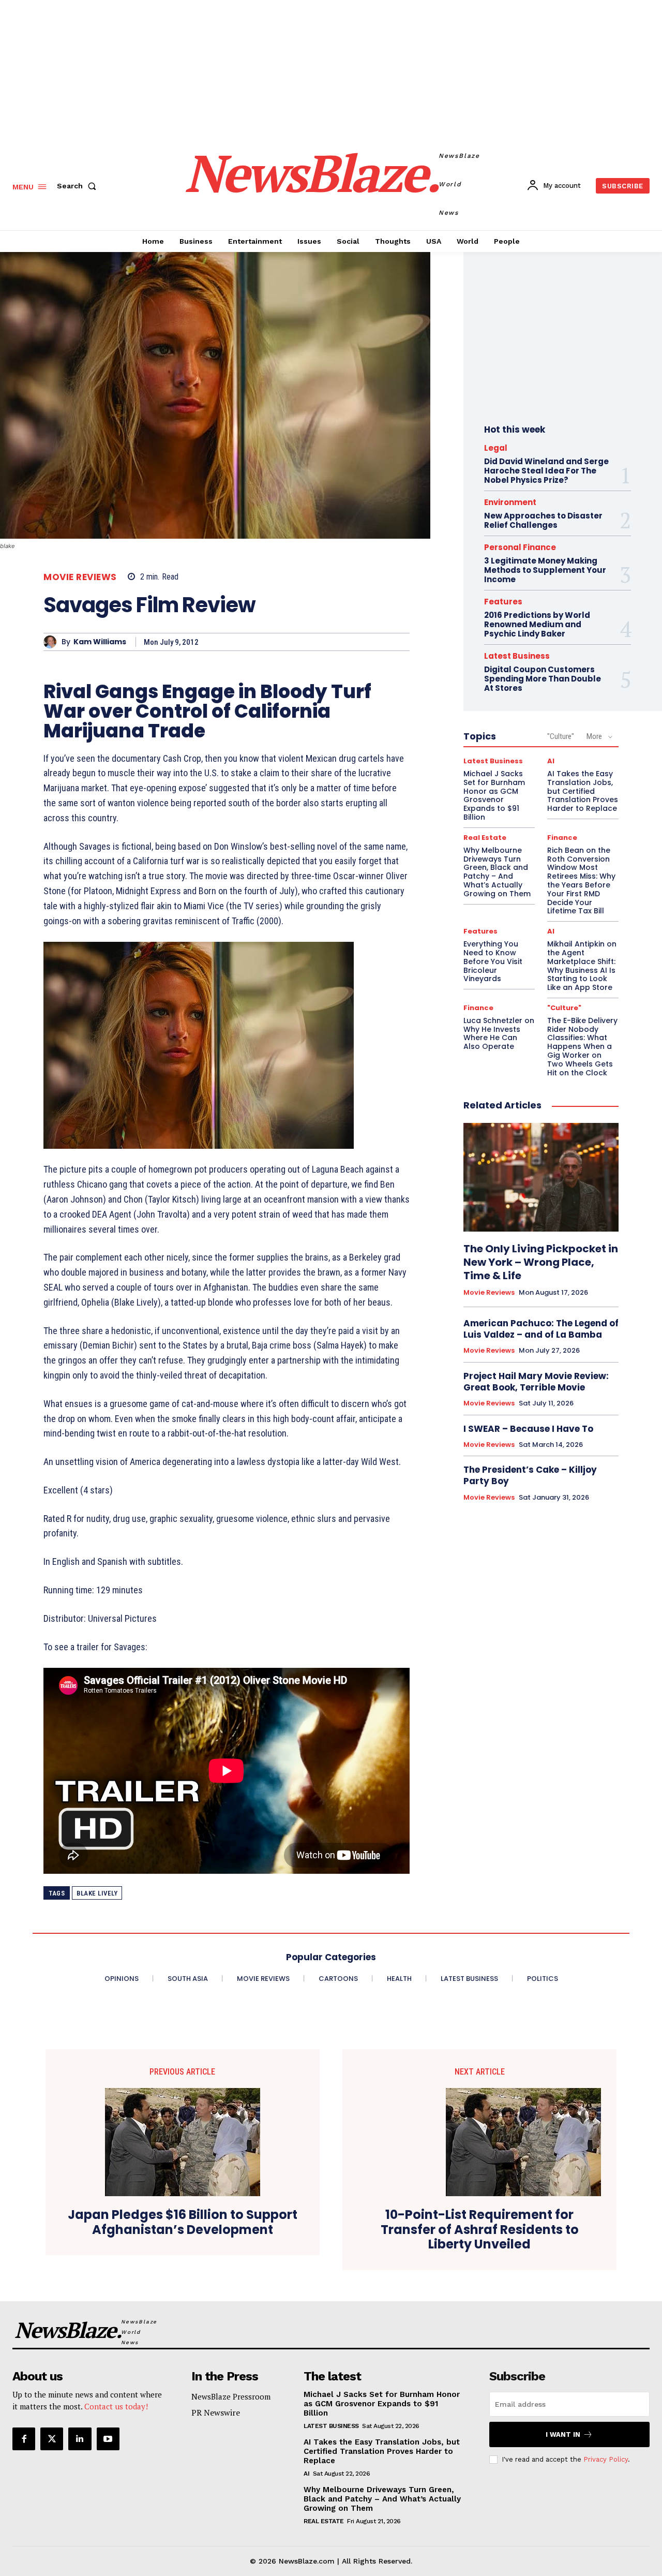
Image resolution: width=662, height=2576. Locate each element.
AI (551, 761)
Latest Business (517, 656)
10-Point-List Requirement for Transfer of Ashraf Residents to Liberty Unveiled (480, 2230)
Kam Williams (100, 642)
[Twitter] (52, 2439)
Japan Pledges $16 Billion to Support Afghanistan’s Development (183, 2223)
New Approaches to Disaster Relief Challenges (543, 520)
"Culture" (561, 736)
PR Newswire (216, 2412)
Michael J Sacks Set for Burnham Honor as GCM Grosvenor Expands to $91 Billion (494, 795)
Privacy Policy (606, 2459)
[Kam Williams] (52, 642)
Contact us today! (116, 2406)
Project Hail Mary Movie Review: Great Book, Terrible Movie (536, 1382)
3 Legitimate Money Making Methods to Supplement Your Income (545, 570)
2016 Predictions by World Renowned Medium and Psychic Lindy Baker (537, 624)
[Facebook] (24, 2439)
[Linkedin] (80, 2439)
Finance (562, 838)
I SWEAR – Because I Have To (528, 1429)
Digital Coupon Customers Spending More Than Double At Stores (543, 679)
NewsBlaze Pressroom (231, 2396)
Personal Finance (520, 547)
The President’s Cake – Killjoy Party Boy (530, 1475)
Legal (496, 448)
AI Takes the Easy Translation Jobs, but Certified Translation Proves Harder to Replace (382, 2451)
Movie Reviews (80, 577)
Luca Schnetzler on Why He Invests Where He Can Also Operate (499, 1033)
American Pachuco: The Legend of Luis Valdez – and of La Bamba (541, 1329)
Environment (510, 502)
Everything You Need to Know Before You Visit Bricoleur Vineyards (493, 961)
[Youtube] (108, 2439)
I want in (563, 2434)
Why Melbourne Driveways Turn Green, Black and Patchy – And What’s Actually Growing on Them (497, 872)
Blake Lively (97, 1893)
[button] (79, 186)
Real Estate (485, 838)
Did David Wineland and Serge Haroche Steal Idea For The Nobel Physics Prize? (546, 471)
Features (503, 602)
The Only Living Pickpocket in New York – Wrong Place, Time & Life (541, 1262)
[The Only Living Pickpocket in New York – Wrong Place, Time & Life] (541, 1177)
